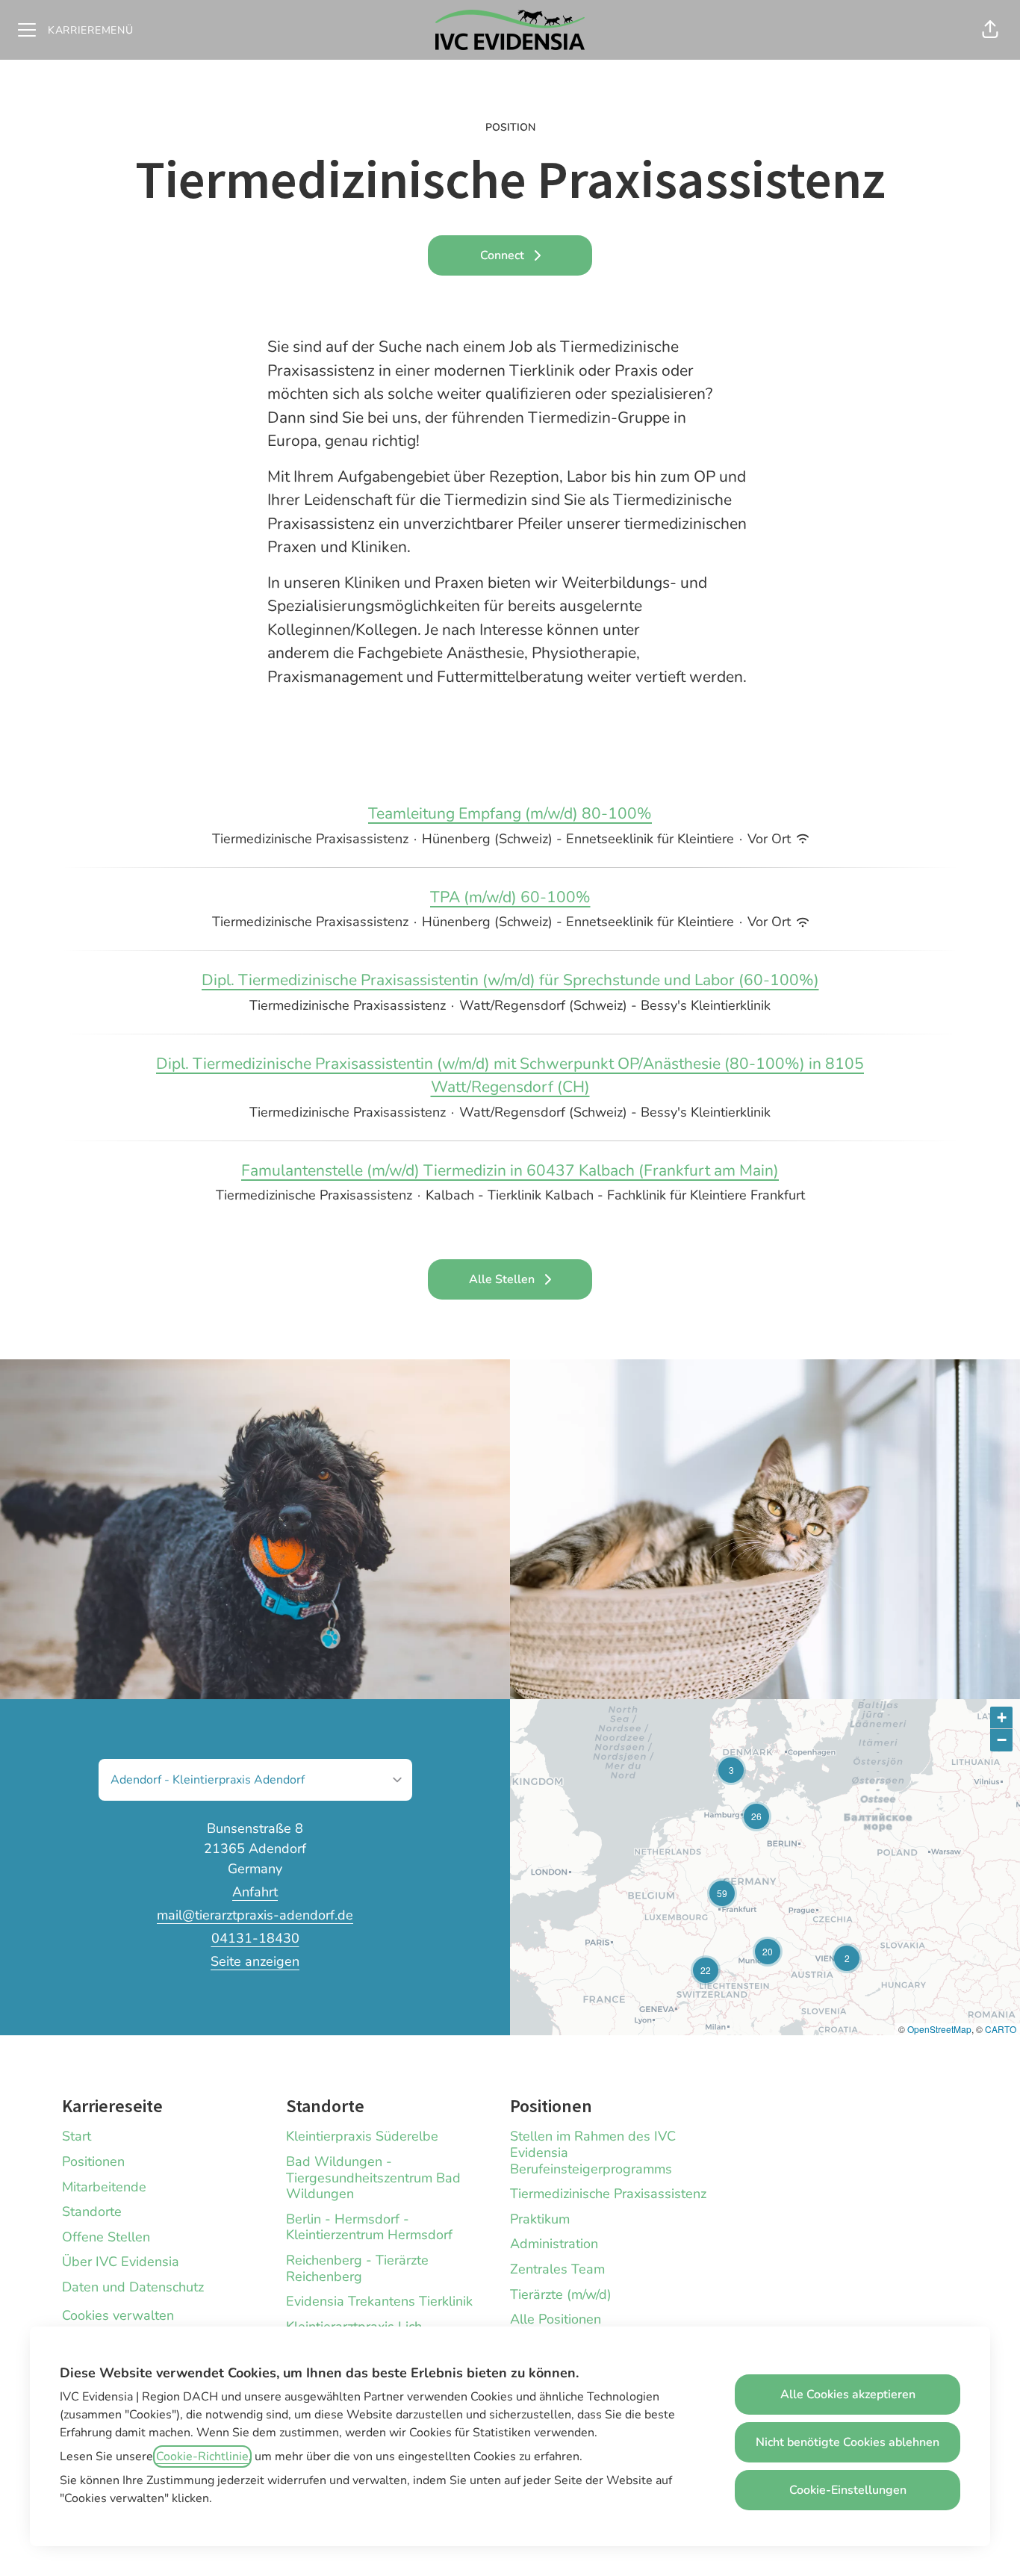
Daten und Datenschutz (133, 2287)
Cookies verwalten (118, 2315)
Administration (554, 2244)
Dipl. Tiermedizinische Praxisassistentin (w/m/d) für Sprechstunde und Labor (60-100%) (510, 980)
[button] (990, 30)
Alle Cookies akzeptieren (848, 2395)
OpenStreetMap (939, 2029)
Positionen (93, 2161)
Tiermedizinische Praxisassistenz (608, 2194)
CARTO (1001, 2029)
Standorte (92, 2212)
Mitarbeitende (104, 2187)
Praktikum (540, 2219)
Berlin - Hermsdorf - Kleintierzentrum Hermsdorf (369, 2227)
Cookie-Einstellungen (848, 2490)
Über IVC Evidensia (121, 2262)
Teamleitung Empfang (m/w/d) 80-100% (510, 813)
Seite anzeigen (255, 1961)
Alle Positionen (556, 2319)
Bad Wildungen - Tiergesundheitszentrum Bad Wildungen (373, 2178)
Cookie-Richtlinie (202, 2456)
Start (77, 2136)
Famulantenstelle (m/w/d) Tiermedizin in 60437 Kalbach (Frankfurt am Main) (510, 1170)
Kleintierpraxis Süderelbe (362, 2136)
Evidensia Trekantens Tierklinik (379, 2301)
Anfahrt (255, 1892)
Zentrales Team (557, 2269)
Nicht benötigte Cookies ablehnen (848, 2442)
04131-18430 (255, 1938)
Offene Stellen (106, 2237)
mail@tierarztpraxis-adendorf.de (255, 1915)
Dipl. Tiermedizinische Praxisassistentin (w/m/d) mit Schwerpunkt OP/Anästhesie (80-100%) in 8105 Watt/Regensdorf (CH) (510, 1076)
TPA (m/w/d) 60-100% (510, 897)
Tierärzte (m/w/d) (561, 2294)
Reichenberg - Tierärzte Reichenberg (357, 2268)
